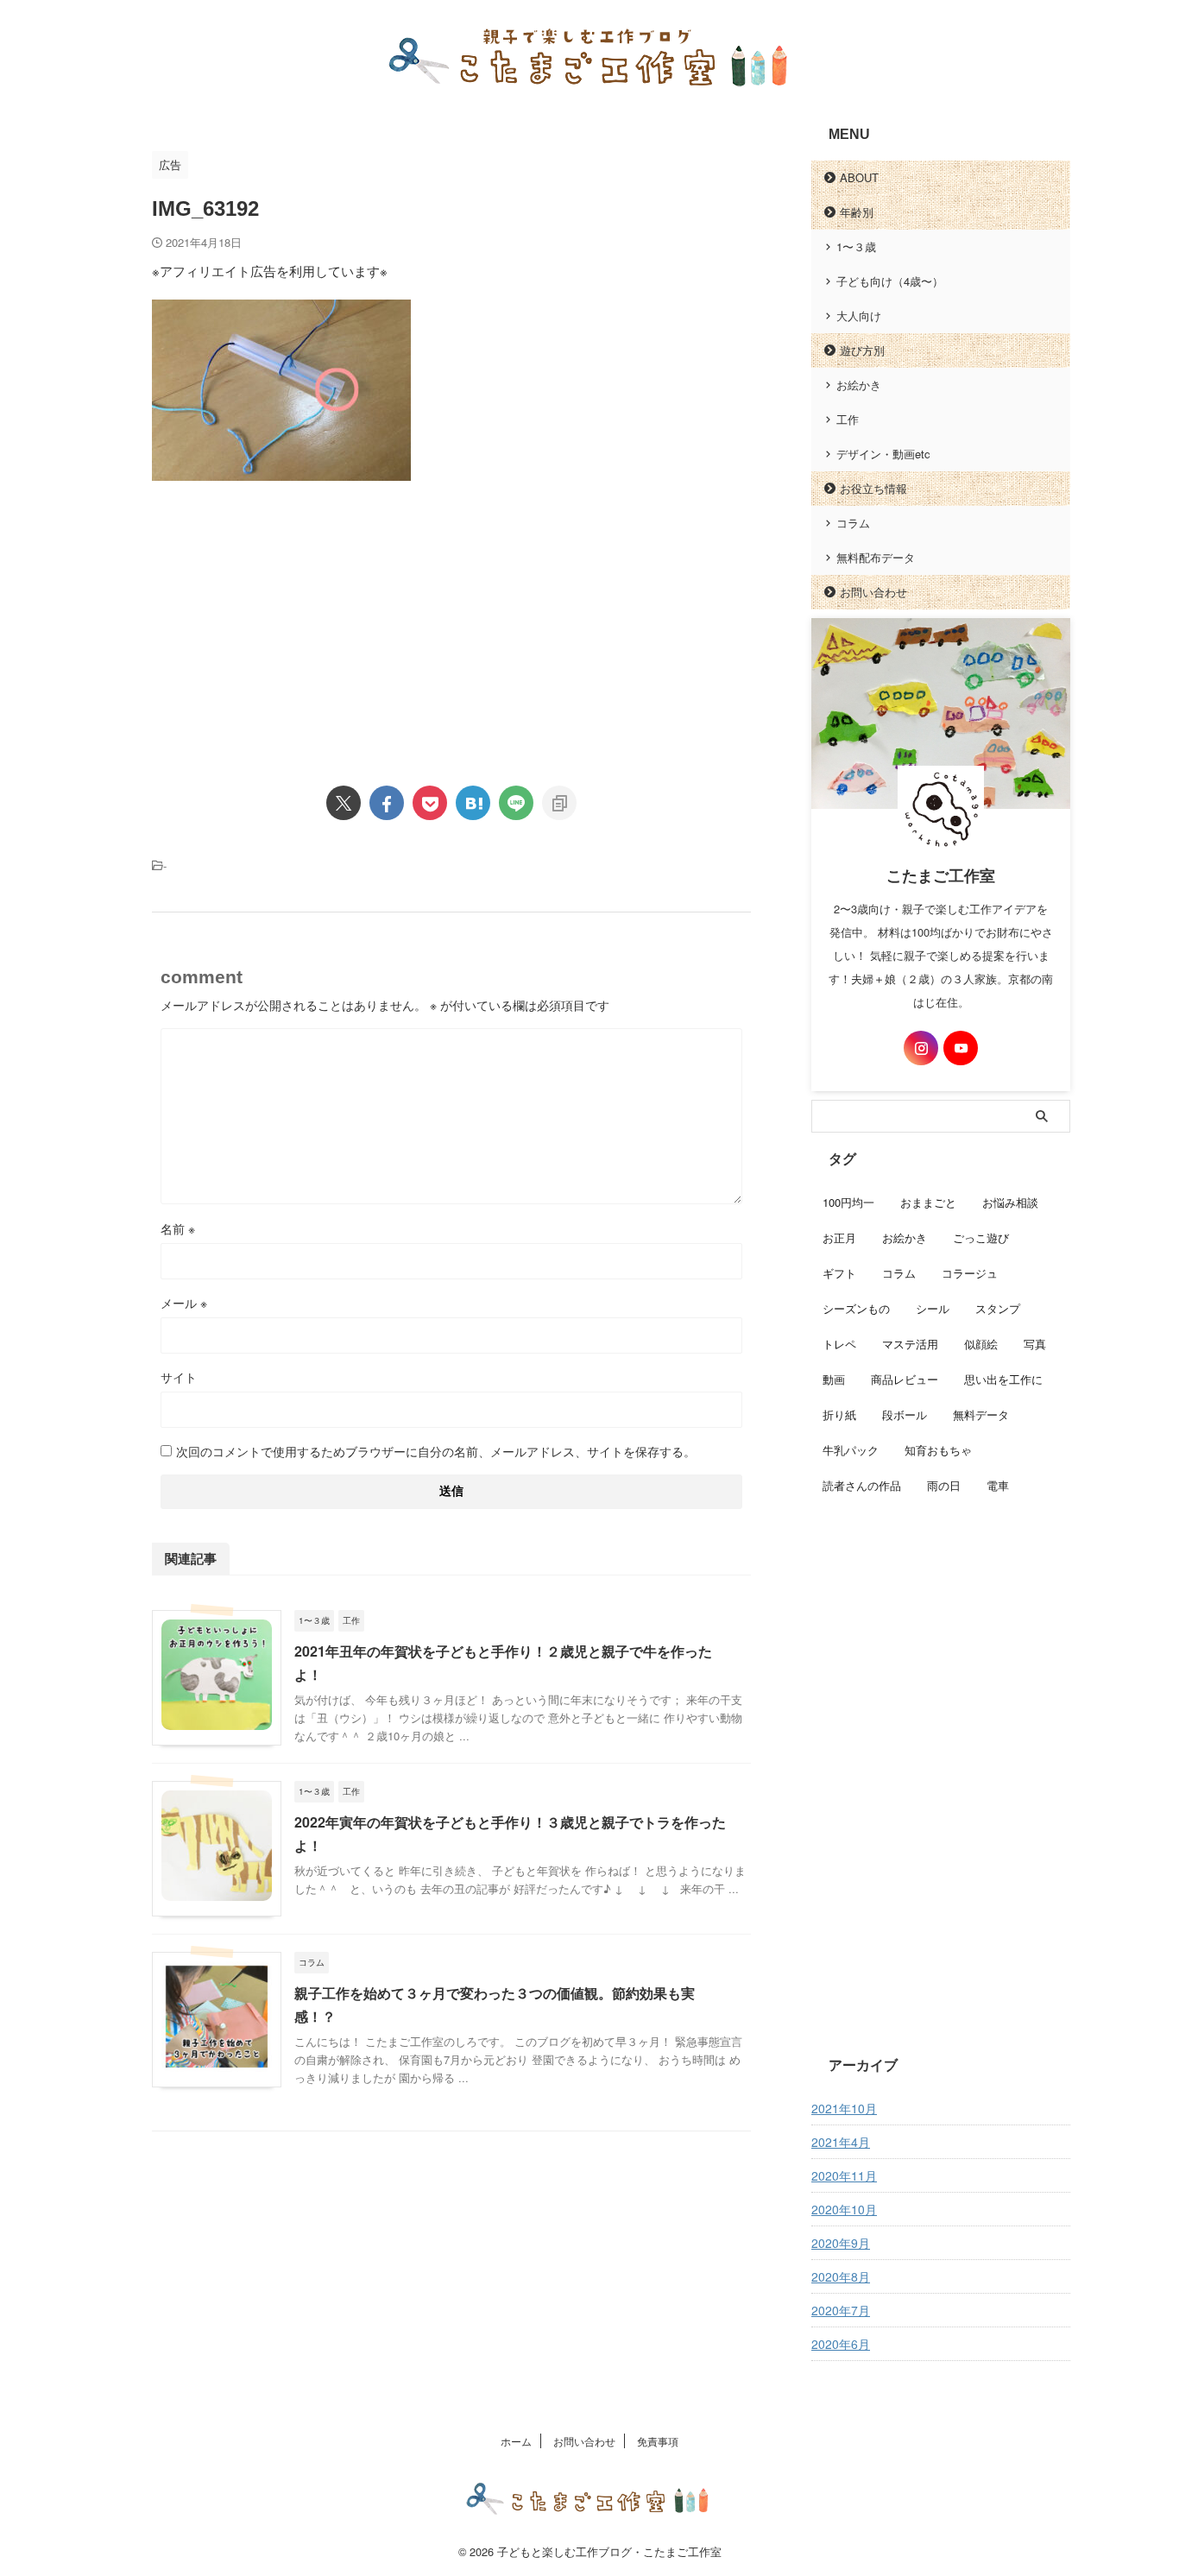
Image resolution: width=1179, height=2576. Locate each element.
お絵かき (859, 385)
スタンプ (998, 1308)
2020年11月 (844, 2175)
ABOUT (859, 177)
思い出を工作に (1003, 1379)
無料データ (981, 1414)
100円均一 (848, 1202)
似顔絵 (981, 1344)
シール (933, 1308)
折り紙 (839, 1414)
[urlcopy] (559, 803)
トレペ (839, 1344)
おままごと (928, 1202)
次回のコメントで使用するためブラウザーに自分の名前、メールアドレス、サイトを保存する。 (436, 1451)
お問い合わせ (873, 592)
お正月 (839, 1237)
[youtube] (961, 1048)
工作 (848, 419)
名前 (178, 1228)
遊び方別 (862, 350)
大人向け (859, 316)
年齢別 (857, 212)
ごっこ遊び (981, 1237)
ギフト (839, 1273)
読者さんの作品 (862, 1485)
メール (184, 1303)
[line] (516, 803)
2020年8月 (841, 2276)
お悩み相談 (1010, 1202)
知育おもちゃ (938, 1450)
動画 (834, 1379)
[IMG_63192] (473, 803)
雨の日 (944, 1485)
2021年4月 (841, 2142)
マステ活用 (910, 1344)
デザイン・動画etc (883, 454)
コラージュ (970, 1273)
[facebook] (387, 803)
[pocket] (430, 803)
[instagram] (921, 1048)
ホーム (516, 2441)
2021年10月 (844, 2108)
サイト (179, 1377)
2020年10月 (844, 2209)
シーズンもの (856, 1308)
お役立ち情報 (873, 488)
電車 (998, 1485)
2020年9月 (841, 2243)
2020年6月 (841, 2344)
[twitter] (344, 803)
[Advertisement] (297, 619)
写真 (1035, 1344)
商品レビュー (905, 1379)
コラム (853, 523)
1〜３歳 (856, 246)
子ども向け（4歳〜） (890, 281)
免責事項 (658, 2441)
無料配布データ (876, 557)
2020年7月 (841, 2310)
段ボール (905, 1414)
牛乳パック (851, 1450)
